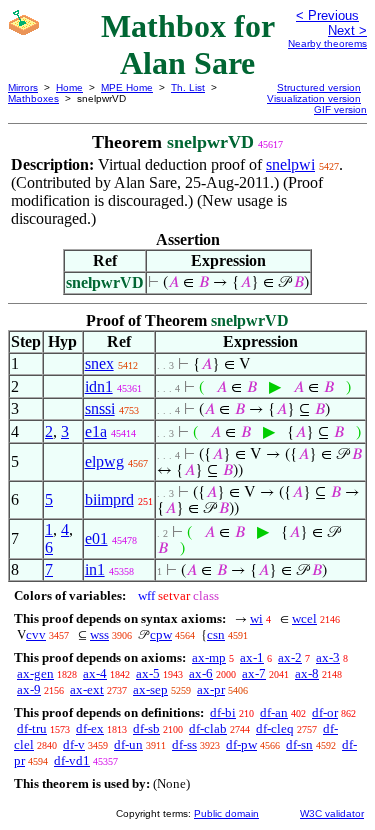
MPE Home (127, 87)
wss (99, 634)
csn (216, 634)
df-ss (184, 744)
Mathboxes (33, 98)
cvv (36, 634)
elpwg (104, 461)
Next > (347, 30)
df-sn (299, 744)
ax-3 (328, 657)
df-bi (223, 712)
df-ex (90, 728)
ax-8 (307, 673)
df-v (74, 744)
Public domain (226, 813)
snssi (100, 408)
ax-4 (95, 673)
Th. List (188, 87)
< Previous (327, 15)
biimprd (109, 499)
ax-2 (290, 657)
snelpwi (290, 164)
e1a (96, 431)
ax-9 (29, 689)
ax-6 (201, 673)
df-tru (32, 728)
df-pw (241, 744)
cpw (161, 634)
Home (69, 87)
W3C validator (332, 813)
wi (256, 618)
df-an (274, 712)
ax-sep (150, 689)
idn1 (99, 386)
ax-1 (252, 657)
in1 (95, 569)
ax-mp (209, 657)
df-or (325, 712)
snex (99, 363)
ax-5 (148, 673)
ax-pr (211, 689)
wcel (304, 618)
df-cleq (275, 728)
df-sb (146, 728)
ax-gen (35, 673)
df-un (128, 744)
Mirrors (23, 87)
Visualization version (314, 98)
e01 (96, 538)
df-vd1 (72, 760)
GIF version (340, 109)
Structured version (319, 87)
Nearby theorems (327, 43)
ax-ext (87, 689)
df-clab (208, 728)
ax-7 (254, 673)
